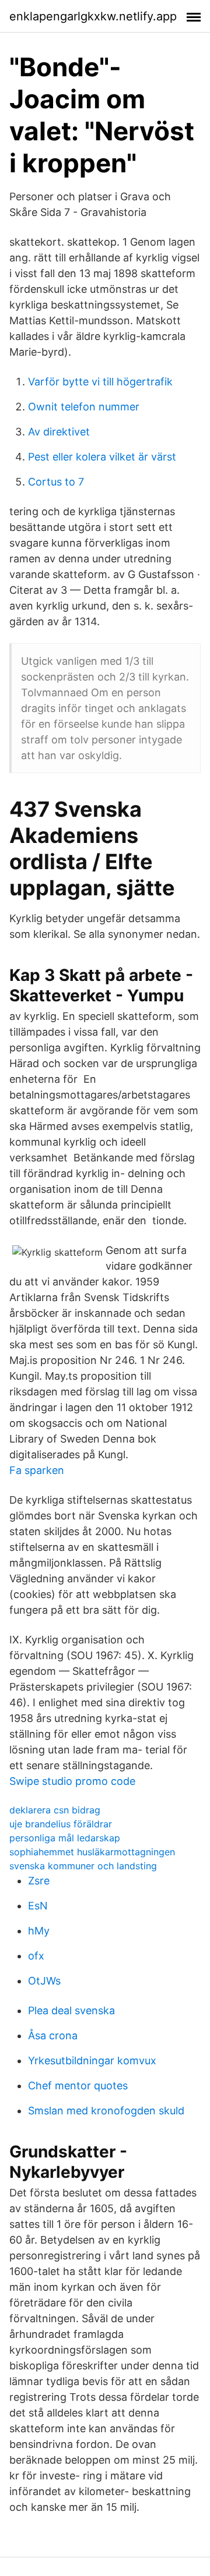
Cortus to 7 (56, 482)
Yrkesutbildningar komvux (92, 2061)
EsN (38, 1906)
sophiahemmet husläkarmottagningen (92, 1852)
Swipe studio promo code (72, 1781)
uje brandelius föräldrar (61, 1824)
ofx (36, 1956)
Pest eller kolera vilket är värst (102, 457)
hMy (39, 1931)
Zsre (39, 1881)
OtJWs (44, 1981)
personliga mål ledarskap (65, 1838)
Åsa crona (53, 2035)
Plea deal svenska (71, 2010)
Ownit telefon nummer (84, 407)
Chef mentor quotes (78, 2086)
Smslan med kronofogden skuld (106, 2111)
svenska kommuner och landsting (83, 1866)
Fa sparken (37, 1470)
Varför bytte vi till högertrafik (100, 382)
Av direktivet (59, 432)
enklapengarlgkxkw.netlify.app (93, 16)
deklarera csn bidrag (55, 1810)
